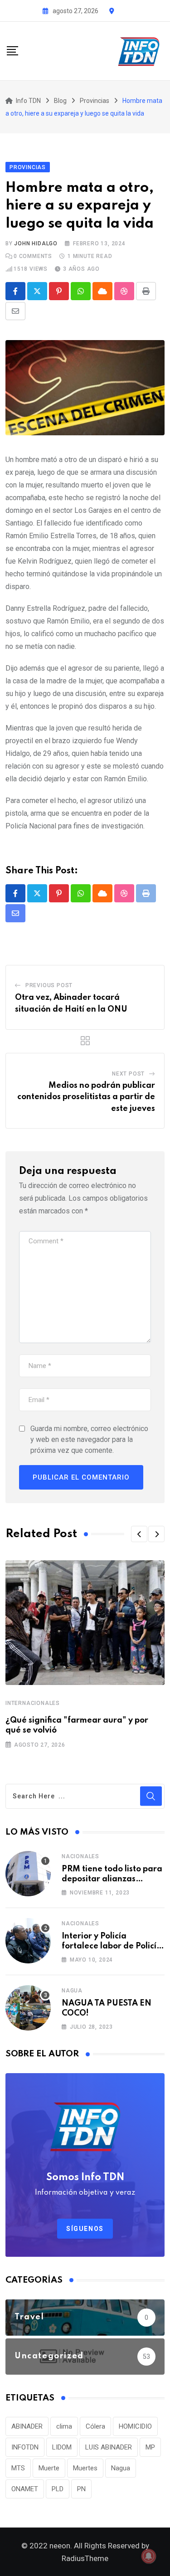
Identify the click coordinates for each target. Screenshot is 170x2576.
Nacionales (80, 1856)
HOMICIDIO (135, 2426)
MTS (18, 2468)
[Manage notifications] (149, 2556)
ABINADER (27, 2426)
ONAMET (25, 2489)
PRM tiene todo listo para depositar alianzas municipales (112, 1879)
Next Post (128, 1074)
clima (64, 2426)
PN (81, 2489)
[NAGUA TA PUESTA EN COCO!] (28, 2008)
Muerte (49, 2468)
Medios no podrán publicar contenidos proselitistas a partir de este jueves (86, 1097)
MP (150, 2447)
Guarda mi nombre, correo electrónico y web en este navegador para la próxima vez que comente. (89, 1439)
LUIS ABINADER (109, 2447)
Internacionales (33, 1703)
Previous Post (49, 985)
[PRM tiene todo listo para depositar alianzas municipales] (28, 1874)
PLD (58, 2489)
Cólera (95, 2426)
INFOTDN (25, 2447)
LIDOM (62, 2447)
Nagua (72, 1991)
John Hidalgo (36, 243)
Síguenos (85, 2229)
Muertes (85, 2468)
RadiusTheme (85, 2558)
